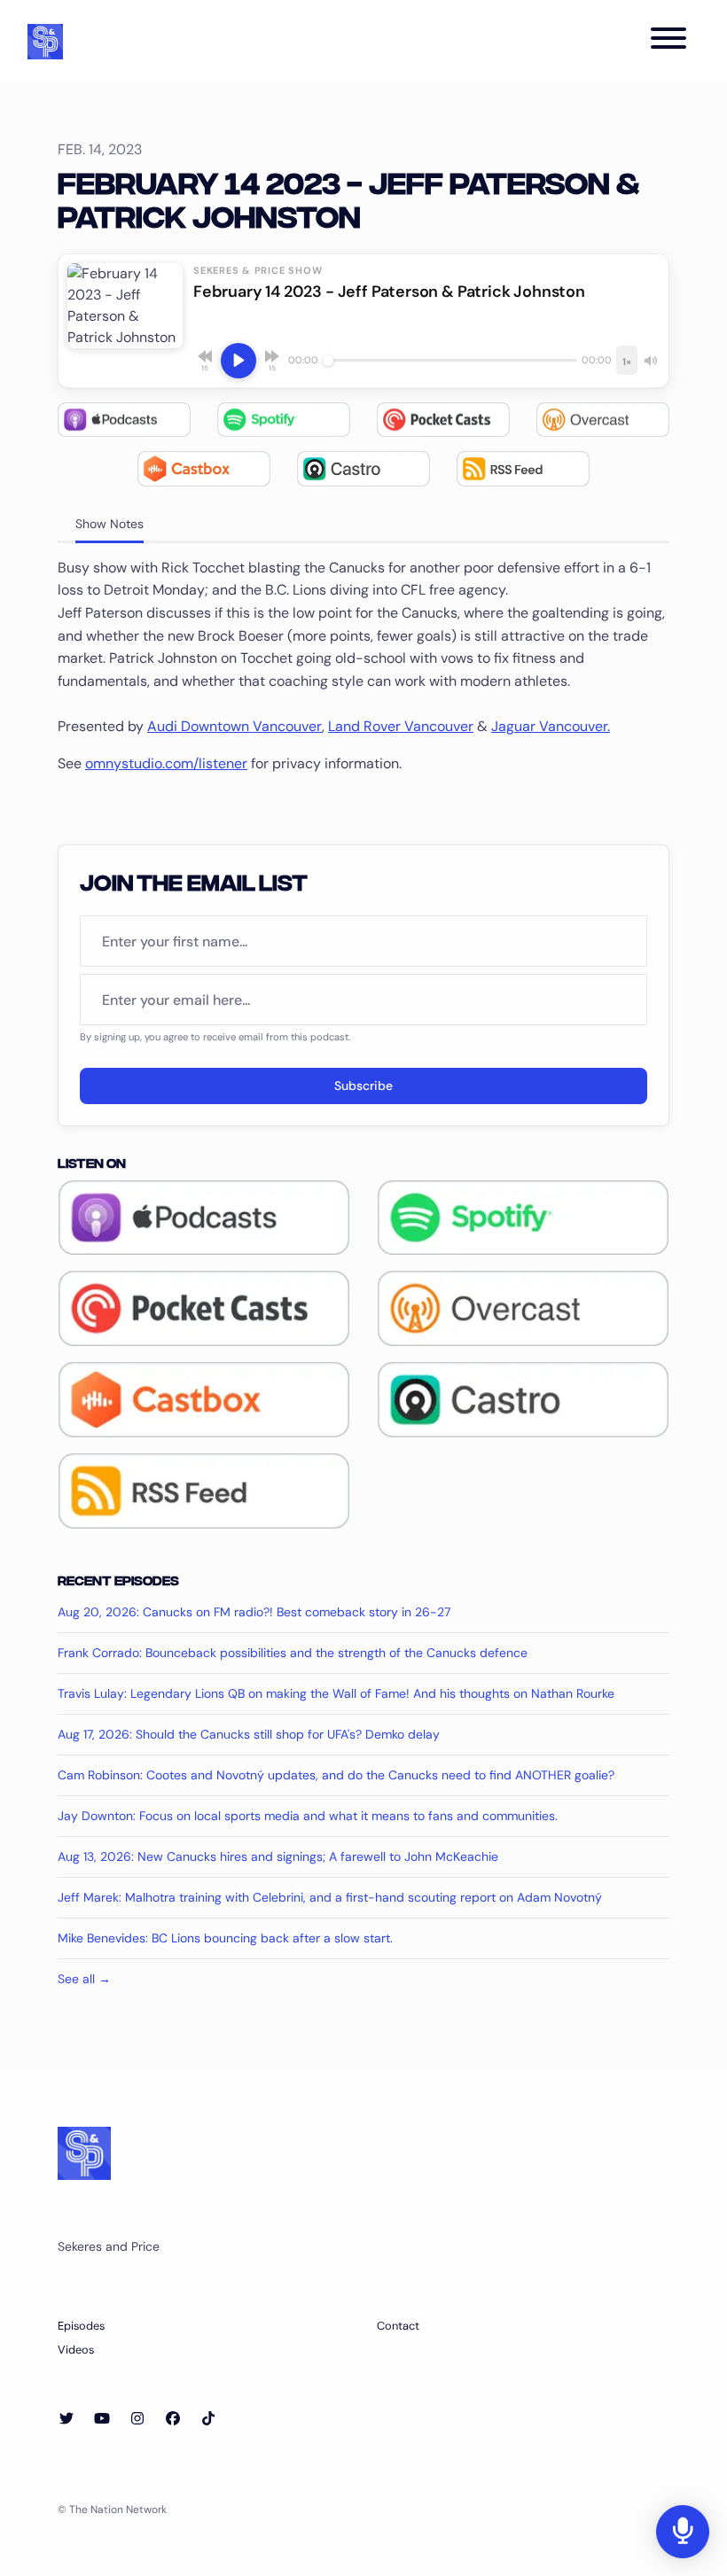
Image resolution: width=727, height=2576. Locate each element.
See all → (84, 1979)
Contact (398, 2326)
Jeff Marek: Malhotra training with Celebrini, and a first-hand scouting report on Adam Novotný (330, 1897)
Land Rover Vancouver (401, 726)
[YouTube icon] (102, 2419)
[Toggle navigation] (668, 41)
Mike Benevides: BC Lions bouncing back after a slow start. (225, 1938)
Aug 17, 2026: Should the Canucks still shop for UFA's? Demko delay (249, 1734)
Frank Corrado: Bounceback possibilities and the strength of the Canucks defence (293, 1653)
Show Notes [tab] (109, 524)
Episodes (81, 2326)
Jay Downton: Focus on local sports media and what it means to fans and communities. (308, 1816)
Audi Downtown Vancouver (235, 726)
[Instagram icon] (137, 2419)
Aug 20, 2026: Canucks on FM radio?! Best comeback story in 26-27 (254, 1612)
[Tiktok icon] (208, 2419)
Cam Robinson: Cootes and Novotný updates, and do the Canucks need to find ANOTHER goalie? (336, 1775)
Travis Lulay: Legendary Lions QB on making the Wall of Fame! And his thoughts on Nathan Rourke (336, 1693)
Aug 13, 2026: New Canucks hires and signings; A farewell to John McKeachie (278, 1856)
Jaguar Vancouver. (551, 726)
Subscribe (363, 1086)
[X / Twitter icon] (66, 2419)
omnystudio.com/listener (166, 763)
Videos (76, 2350)
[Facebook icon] (173, 2419)
